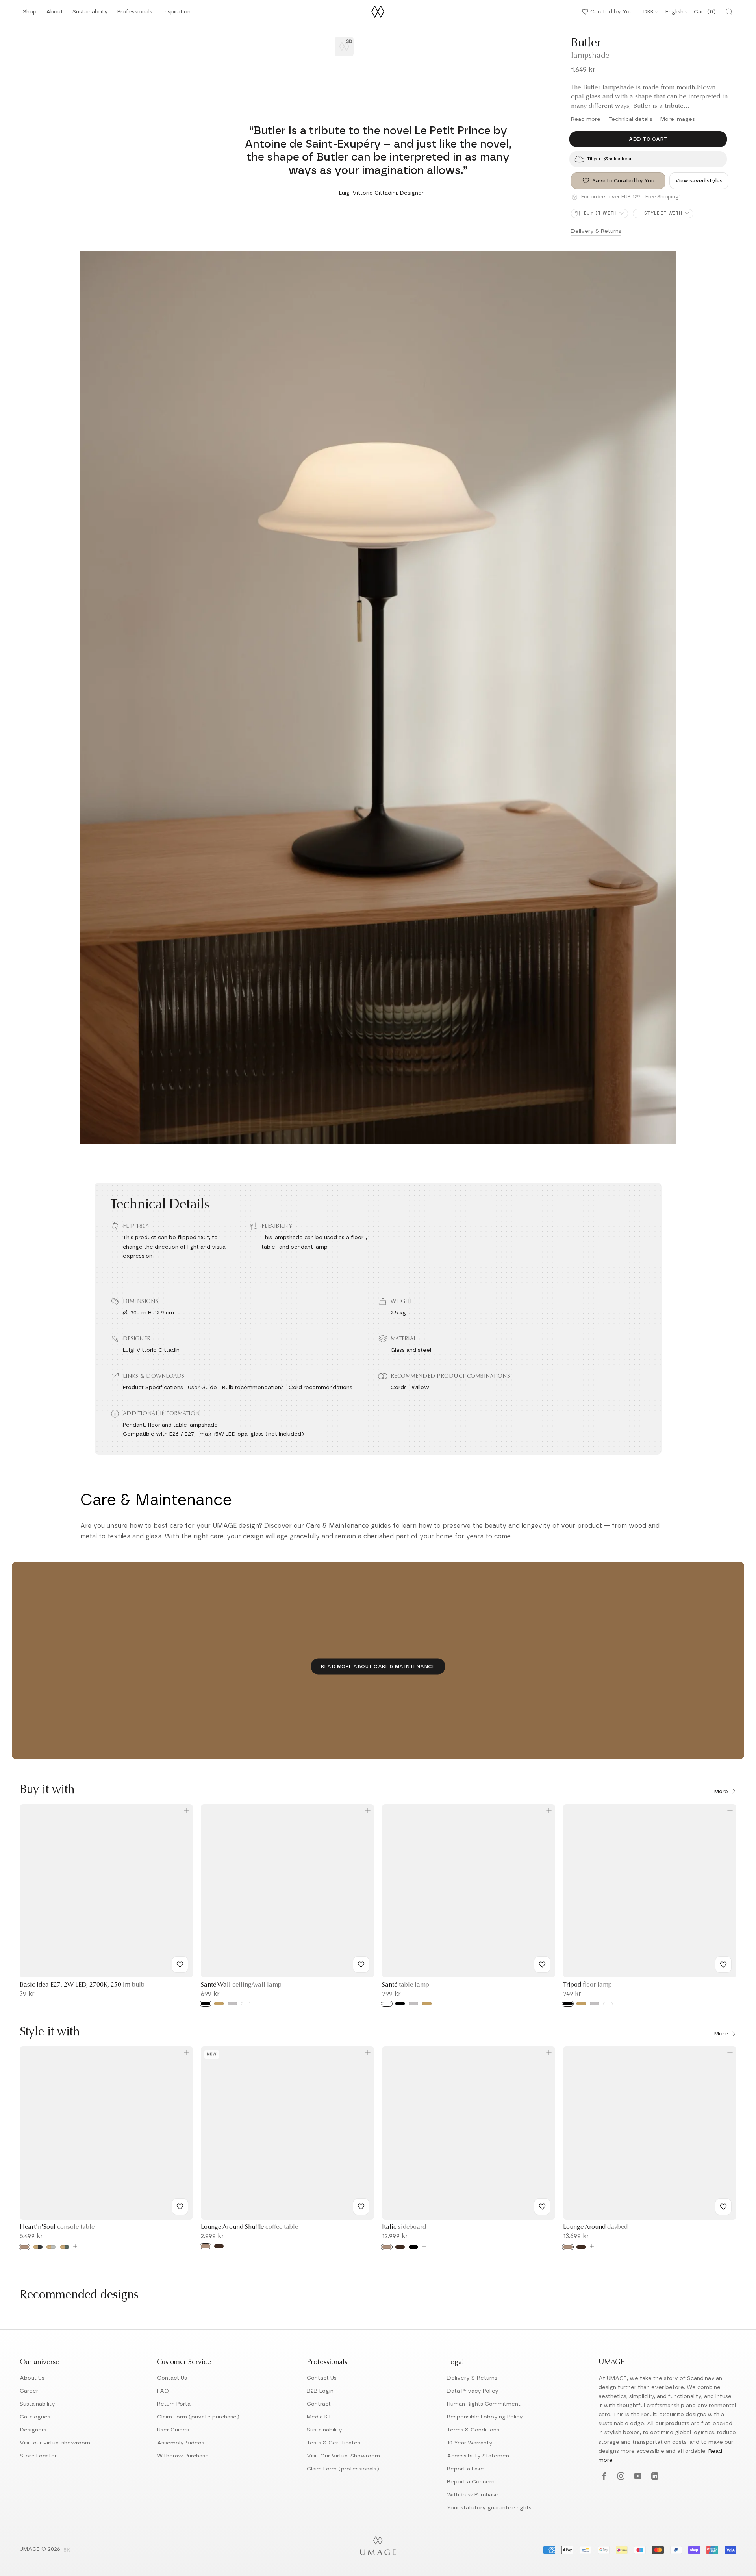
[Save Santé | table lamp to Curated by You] (542, 1964)
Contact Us (172, 2378)
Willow (420, 1388)
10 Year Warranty (470, 2443)
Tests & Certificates (334, 2443)
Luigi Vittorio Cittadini (152, 1350)
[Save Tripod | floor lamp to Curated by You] (723, 1964)
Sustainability (90, 14)
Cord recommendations (321, 1388)
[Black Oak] (413, 2247)
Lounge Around (595, 2227)
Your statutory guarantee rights (489, 2508)
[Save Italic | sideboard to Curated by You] (542, 2207)
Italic (404, 2227)
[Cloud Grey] (51, 2247)
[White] (246, 2004)
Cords (399, 1388)
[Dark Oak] (219, 2246)
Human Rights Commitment (484, 2404)
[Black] (206, 2004)
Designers (33, 2430)
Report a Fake (465, 2469)
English (674, 12)
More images (678, 119)
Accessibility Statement (479, 2456)
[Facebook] (603, 2477)
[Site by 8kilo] (67, 2550)
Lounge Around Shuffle (249, 2227)
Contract (319, 2404)
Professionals (135, 14)
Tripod (587, 1985)
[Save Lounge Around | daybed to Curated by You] (723, 2207)
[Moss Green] (65, 2247)
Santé (406, 1985)
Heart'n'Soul (57, 2227)
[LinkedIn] (654, 2477)
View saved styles (699, 181)
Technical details (630, 119)
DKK (648, 12)
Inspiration (176, 14)
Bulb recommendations (253, 1388)
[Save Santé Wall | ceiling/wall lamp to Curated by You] (361, 1964)
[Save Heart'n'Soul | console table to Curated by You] (180, 2207)
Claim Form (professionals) (343, 2469)
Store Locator (38, 2456)
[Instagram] (620, 2477)
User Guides (173, 2430)
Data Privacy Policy (473, 2391)
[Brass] (219, 2004)
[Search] (729, 12)
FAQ (163, 2391)
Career (29, 2391)
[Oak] (24, 2247)
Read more (586, 119)
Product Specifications (153, 1388)
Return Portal (174, 2404)
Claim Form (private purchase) (198, 2417)
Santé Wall (241, 1985)
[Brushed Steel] (413, 2004)
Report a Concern (471, 2482)
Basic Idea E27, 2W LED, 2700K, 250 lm (82, 1985)
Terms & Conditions (473, 2430)
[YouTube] (637, 2477)
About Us (32, 2378)
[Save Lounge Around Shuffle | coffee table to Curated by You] (361, 2207)
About (55, 14)
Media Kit (319, 2417)
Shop (30, 14)
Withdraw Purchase (183, 2456)
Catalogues (35, 2417)
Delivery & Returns (596, 231)
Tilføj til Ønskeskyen (610, 159)
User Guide (202, 1388)
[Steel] (232, 2004)
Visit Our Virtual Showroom (343, 2456)
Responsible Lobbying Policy (485, 2417)
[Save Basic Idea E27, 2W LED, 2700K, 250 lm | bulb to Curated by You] (180, 1964)
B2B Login (320, 2391)
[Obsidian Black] (38, 2247)
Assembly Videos (181, 2443)
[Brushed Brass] (427, 2004)
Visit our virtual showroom (55, 2443)
